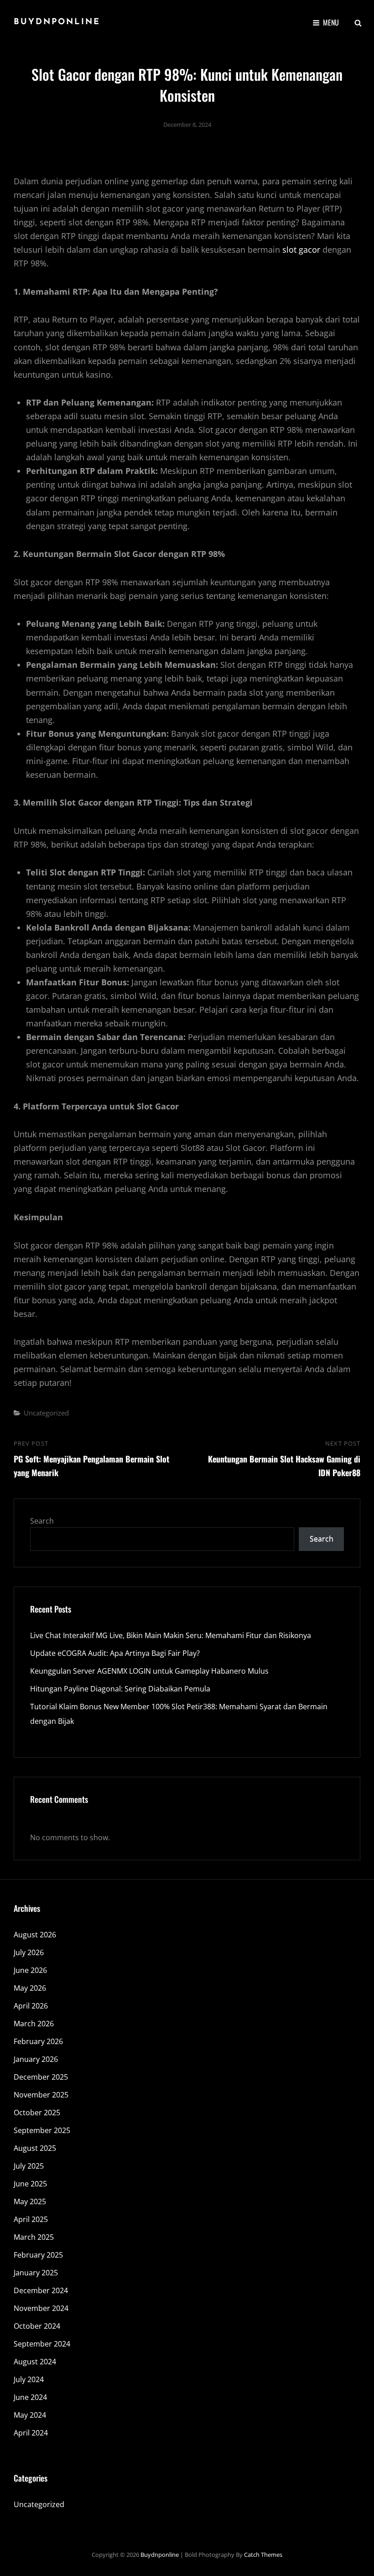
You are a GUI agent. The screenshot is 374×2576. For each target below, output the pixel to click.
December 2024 (41, 2290)
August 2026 (35, 1935)
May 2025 (30, 2201)
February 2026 (38, 2041)
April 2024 (31, 2433)
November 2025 (41, 2095)
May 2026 (30, 1988)
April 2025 (31, 2219)
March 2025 (34, 2237)
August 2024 (35, 2362)
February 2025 (38, 2255)
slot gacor (301, 250)
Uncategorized (46, 1413)
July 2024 (29, 2379)
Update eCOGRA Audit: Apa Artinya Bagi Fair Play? (115, 1653)
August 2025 (35, 2148)
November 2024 (41, 2308)
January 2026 (36, 2059)
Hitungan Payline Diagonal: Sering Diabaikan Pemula (120, 1689)
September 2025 (42, 2130)
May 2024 (30, 2415)
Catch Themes (263, 2555)
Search (42, 1521)
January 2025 (36, 2273)
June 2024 (30, 2397)
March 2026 (34, 2024)
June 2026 (30, 1970)
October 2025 (37, 2113)
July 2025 (29, 2166)
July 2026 (29, 1952)
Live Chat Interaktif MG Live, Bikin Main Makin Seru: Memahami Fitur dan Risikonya (171, 1635)
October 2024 (37, 2326)
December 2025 (41, 2077)
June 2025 (30, 2184)
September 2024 (42, 2344)
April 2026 (31, 2006)
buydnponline (57, 22)
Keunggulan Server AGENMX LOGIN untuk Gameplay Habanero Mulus (149, 1671)
